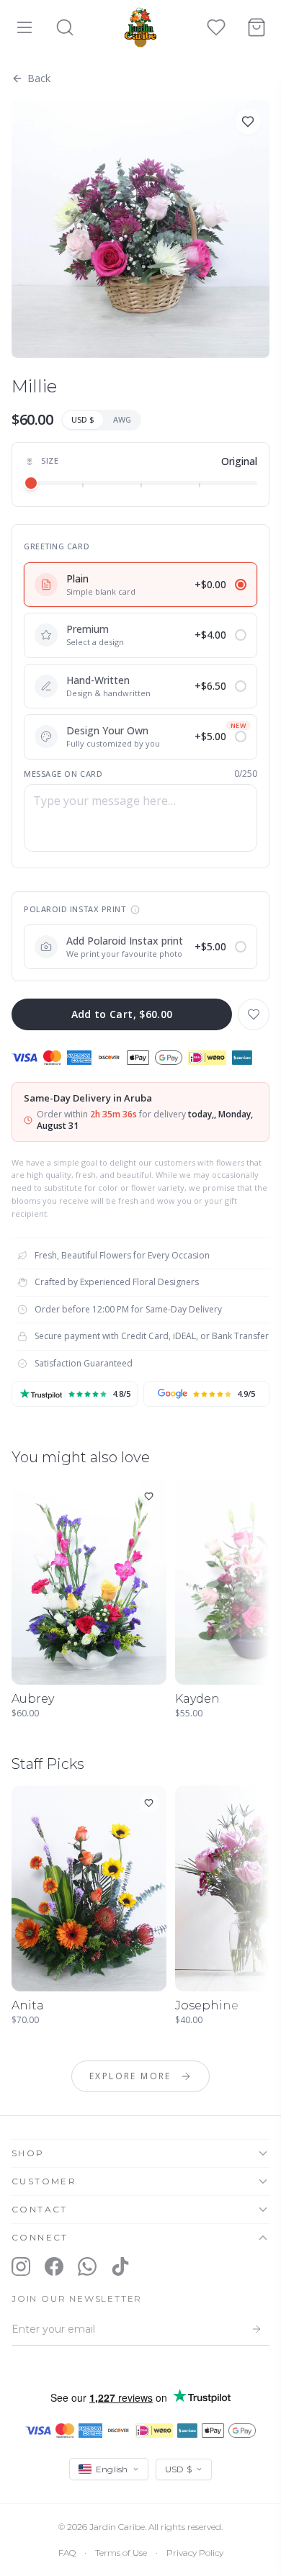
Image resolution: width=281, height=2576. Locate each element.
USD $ (83, 419)
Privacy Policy (195, 2553)
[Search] (65, 27)
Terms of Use (121, 2553)
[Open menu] (24, 27)
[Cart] (257, 27)
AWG (122, 419)
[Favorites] (216, 27)
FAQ (67, 2553)
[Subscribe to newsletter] (257, 2329)
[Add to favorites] (248, 122)
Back (39, 78)
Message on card (63, 774)
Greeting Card (57, 546)
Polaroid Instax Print (75, 909)
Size (50, 460)
